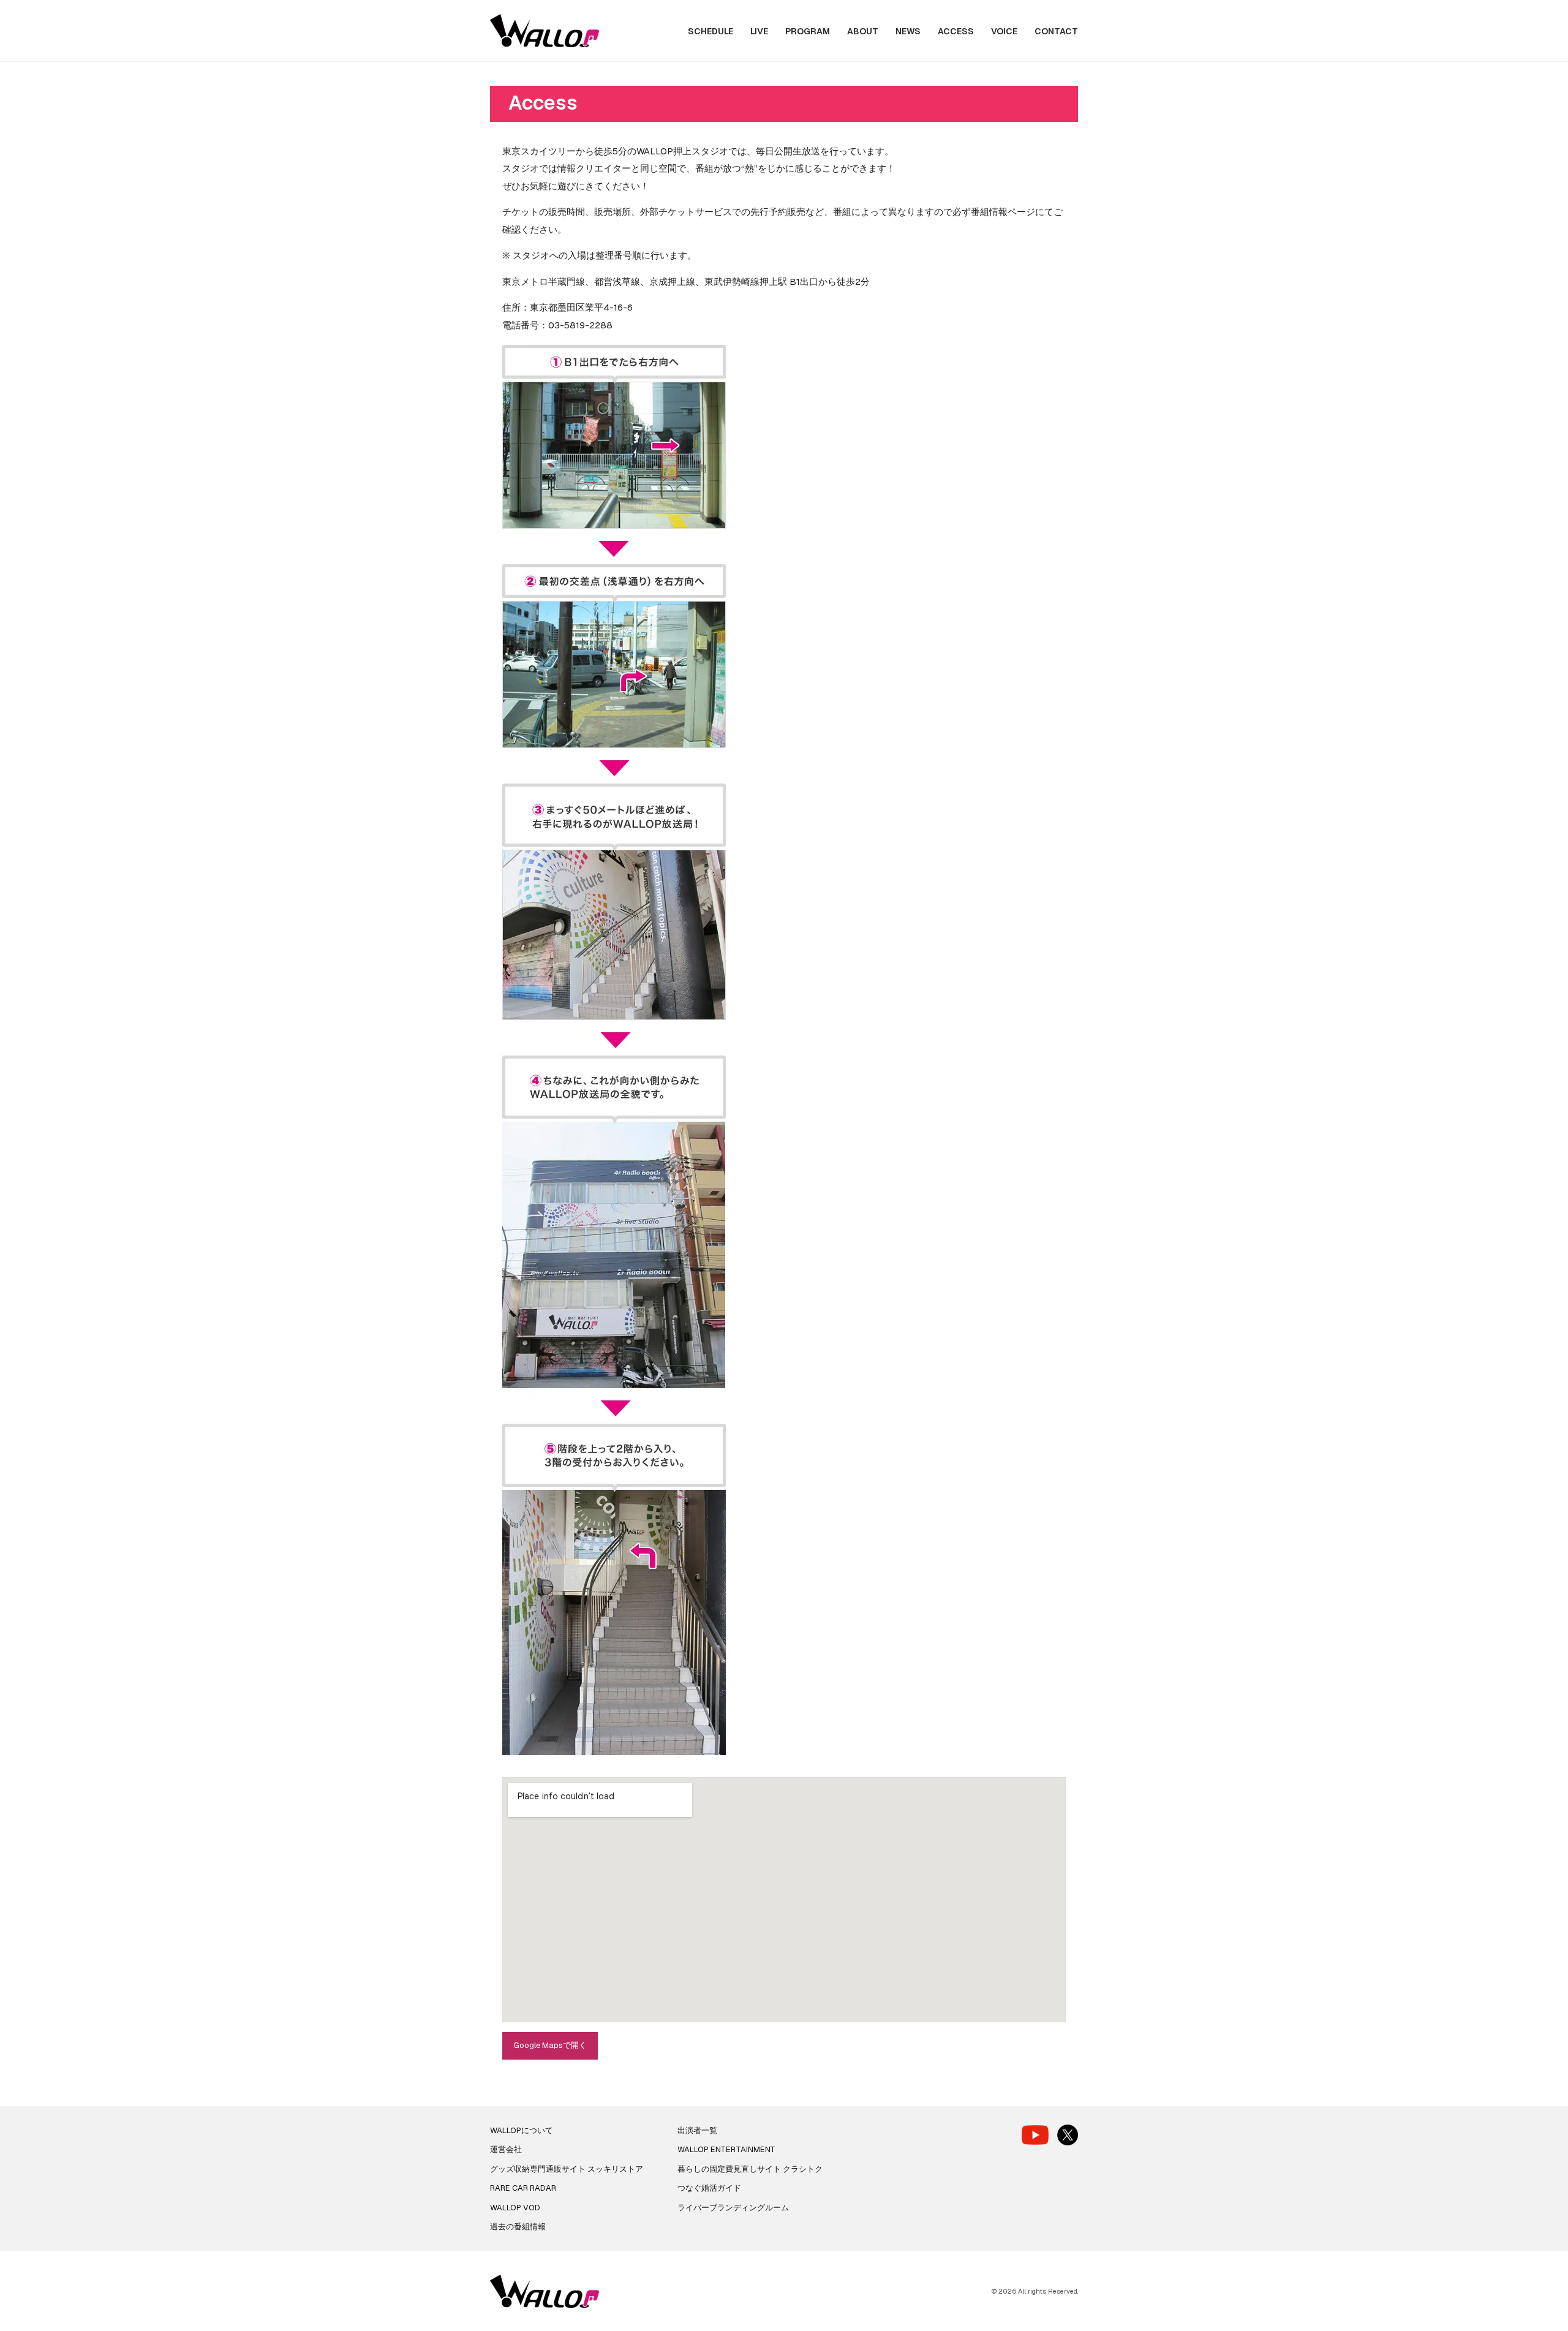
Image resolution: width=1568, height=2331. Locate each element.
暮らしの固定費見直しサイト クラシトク (750, 2169)
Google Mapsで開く (550, 2045)
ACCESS (956, 31)
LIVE (759, 31)
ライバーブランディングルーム (733, 2208)
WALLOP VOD (515, 2208)
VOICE (1004, 31)
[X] (1068, 2135)
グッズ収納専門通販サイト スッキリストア (567, 2169)
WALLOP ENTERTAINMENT (726, 2149)
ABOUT (863, 31)
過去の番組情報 (518, 2227)
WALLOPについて (522, 2130)
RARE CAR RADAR (523, 2188)
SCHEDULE (710, 31)
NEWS (908, 31)
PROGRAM (808, 31)
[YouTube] (1035, 2135)
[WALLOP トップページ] (545, 31)
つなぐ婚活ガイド (709, 2188)
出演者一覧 (697, 2130)
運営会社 (506, 2149)
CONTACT (1056, 31)
